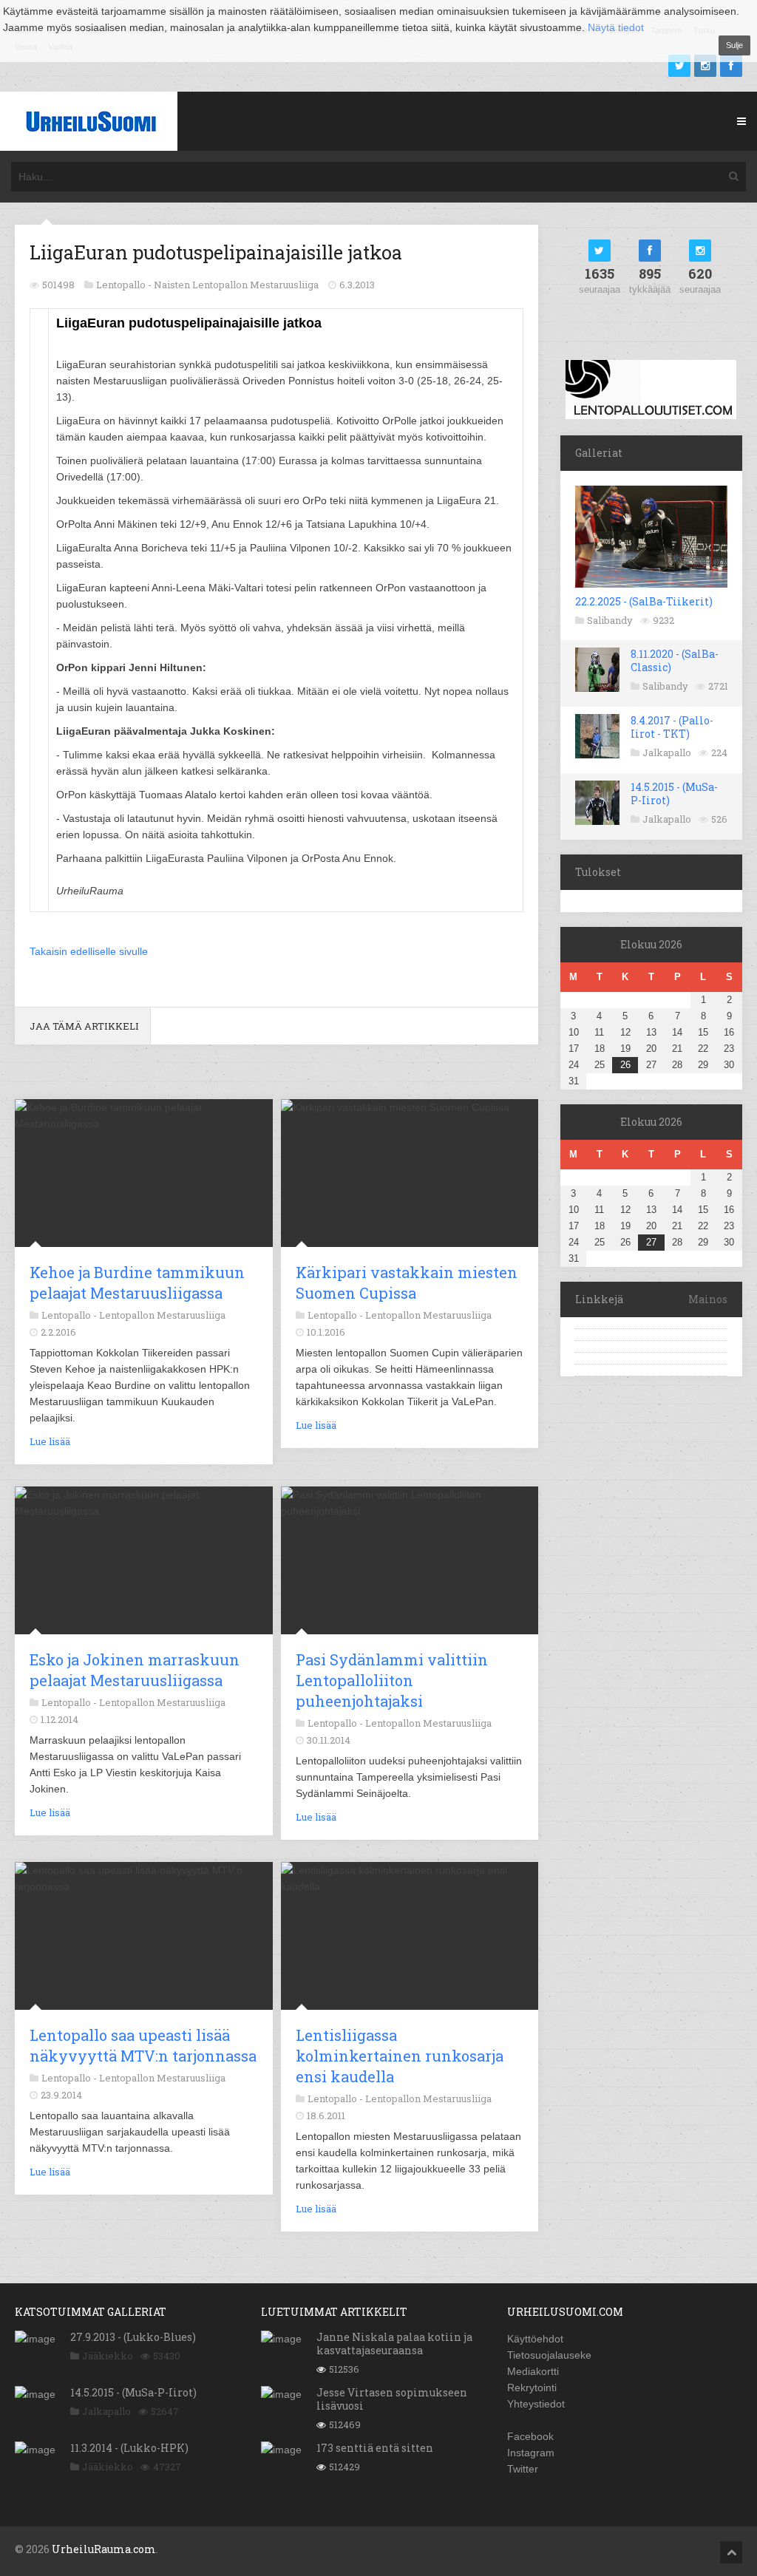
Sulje (734, 45)
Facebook (530, 2436)
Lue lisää (50, 1441)
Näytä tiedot (616, 27)
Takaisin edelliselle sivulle (89, 951)
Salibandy (610, 620)
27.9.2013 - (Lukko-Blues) (133, 2337)
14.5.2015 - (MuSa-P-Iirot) (674, 793)
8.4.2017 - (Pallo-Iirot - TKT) (672, 727)
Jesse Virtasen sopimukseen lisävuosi (392, 2399)
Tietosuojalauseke (549, 2355)
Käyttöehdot (535, 2339)
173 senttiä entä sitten (375, 2448)
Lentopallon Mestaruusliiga (162, 1315)
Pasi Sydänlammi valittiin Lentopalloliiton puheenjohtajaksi (392, 1680)
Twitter (523, 2469)
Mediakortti (533, 2371)
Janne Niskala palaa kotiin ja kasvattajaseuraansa (394, 2344)
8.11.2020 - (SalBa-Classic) (675, 660)
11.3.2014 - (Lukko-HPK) (129, 2448)
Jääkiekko (108, 2356)
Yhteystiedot (536, 2404)
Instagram (531, 2453)
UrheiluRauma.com (104, 2549)
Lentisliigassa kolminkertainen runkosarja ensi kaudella (400, 2056)
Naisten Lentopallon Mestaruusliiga (236, 285)
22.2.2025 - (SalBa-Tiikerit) (644, 601)
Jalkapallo (667, 752)
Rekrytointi (532, 2388)
